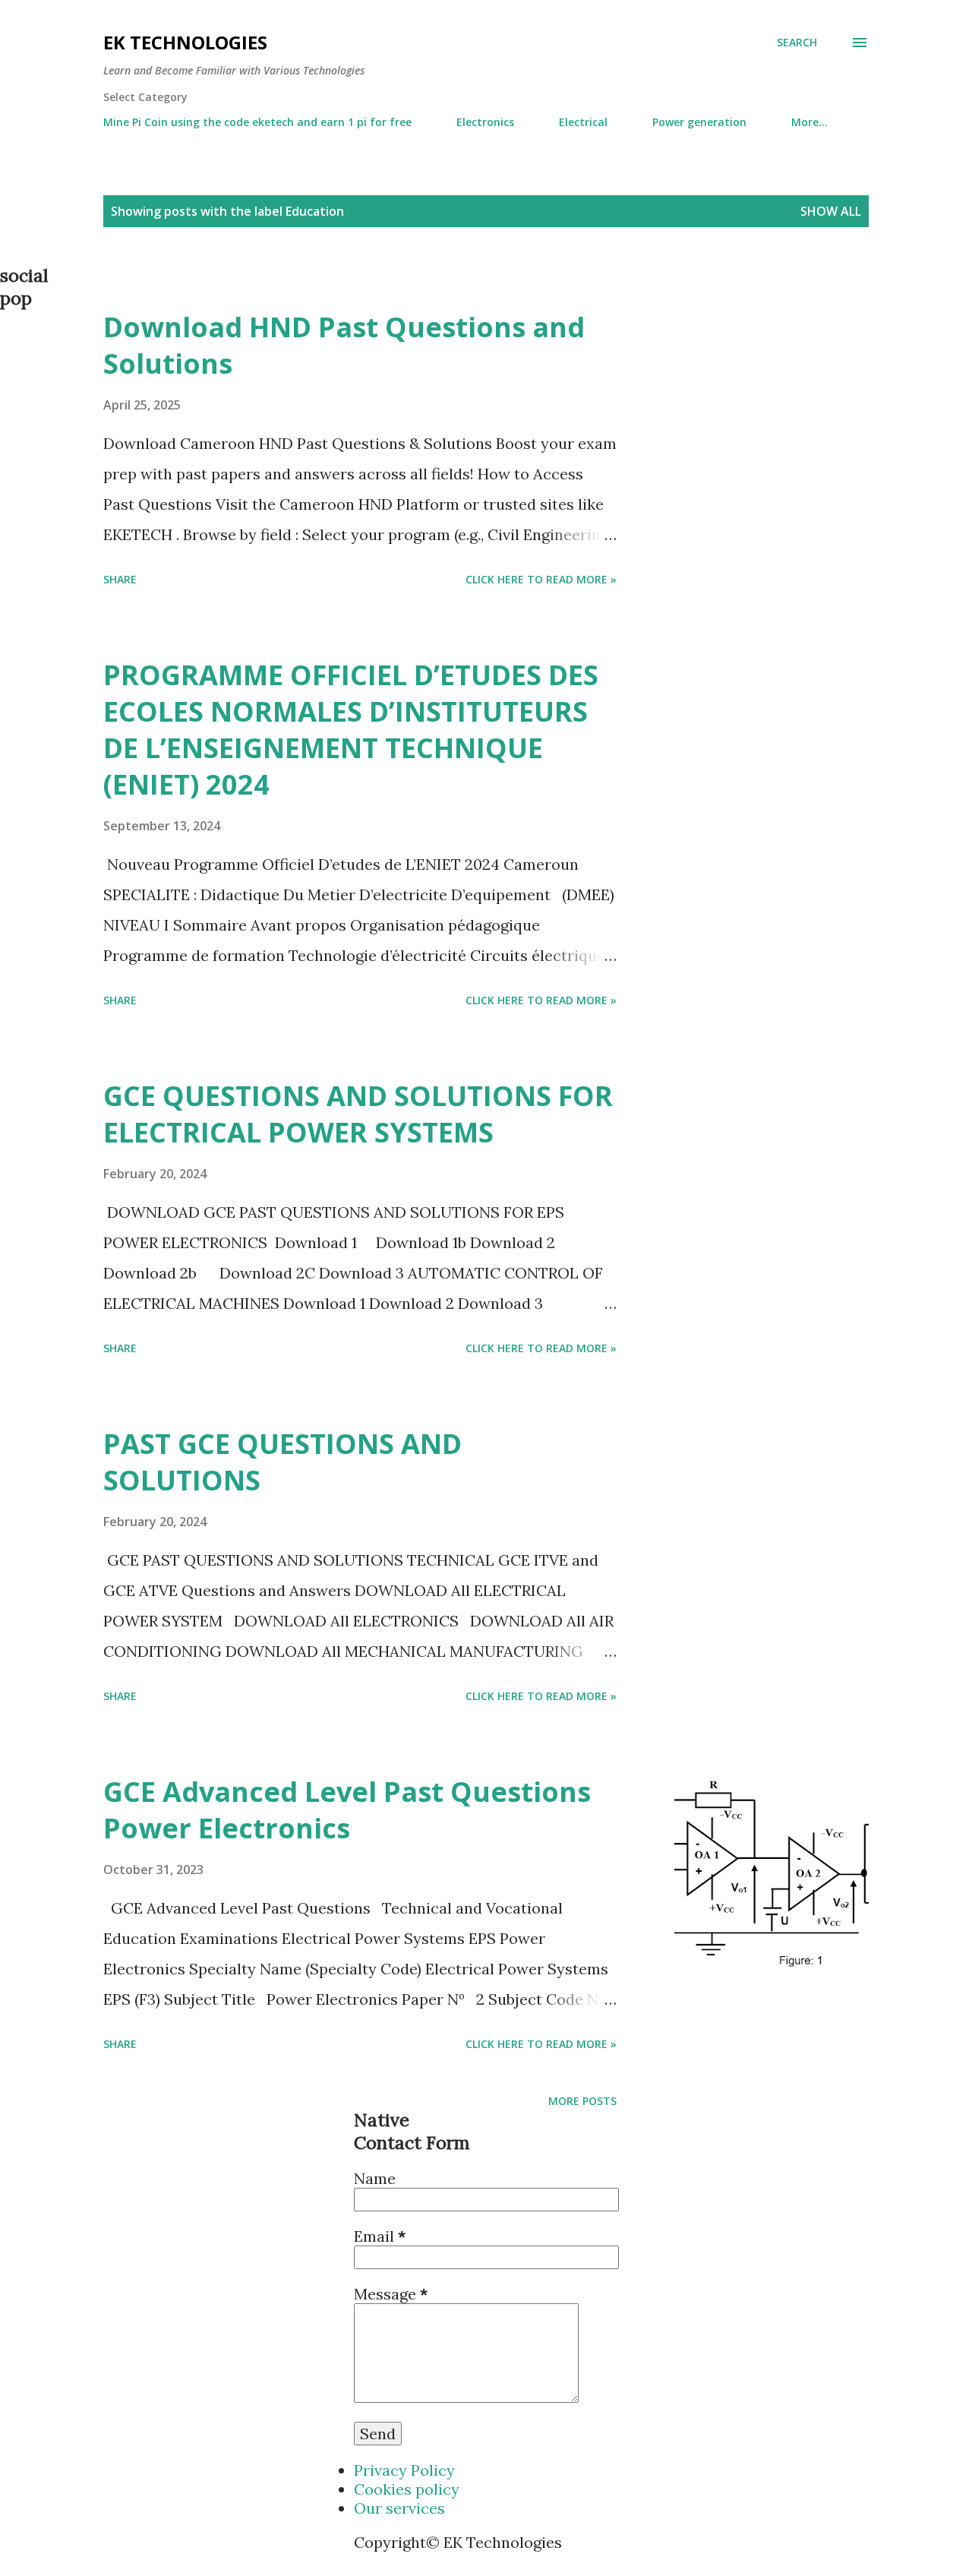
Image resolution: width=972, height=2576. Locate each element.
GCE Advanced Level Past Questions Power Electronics (347, 1810)
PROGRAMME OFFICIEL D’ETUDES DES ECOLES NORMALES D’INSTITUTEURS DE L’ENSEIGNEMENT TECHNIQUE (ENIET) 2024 (351, 730)
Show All (831, 211)
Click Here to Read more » (541, 579)
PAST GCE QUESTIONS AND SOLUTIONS (282, 1462)
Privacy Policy (404, 2470)
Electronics (485, 122)
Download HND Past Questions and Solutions (344, 345)
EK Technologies (185, 42)
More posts (582, 2101)
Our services (399, 2508)
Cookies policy (407, 2489)
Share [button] (120, 579)
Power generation (699, 122)
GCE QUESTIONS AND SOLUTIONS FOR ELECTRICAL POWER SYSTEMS (358, 1114)
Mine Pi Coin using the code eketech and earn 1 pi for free (257, 122)
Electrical (583, 122)
